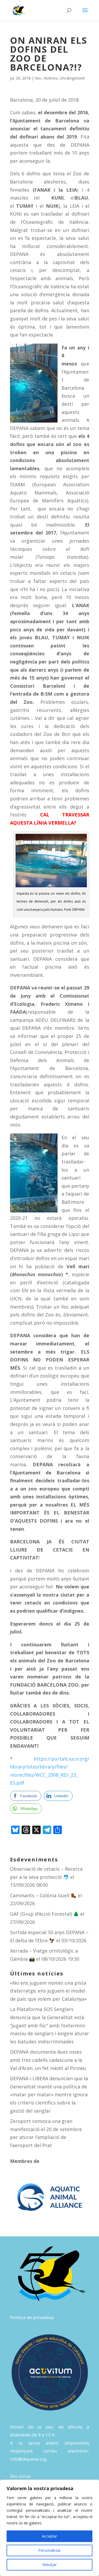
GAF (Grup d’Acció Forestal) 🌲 (44, 1914)
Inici (38, 78)
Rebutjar (49, 2565)
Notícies (51, 78)
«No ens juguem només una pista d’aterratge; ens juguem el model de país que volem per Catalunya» (48, 1991)
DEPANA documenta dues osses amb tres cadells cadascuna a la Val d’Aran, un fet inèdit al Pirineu (48, 2060)
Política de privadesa (32, 2317)
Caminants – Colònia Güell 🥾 (43, 1895)
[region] (49, 2528)
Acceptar (49, 2536)
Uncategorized (72, 78)
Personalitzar (49, 2550)
